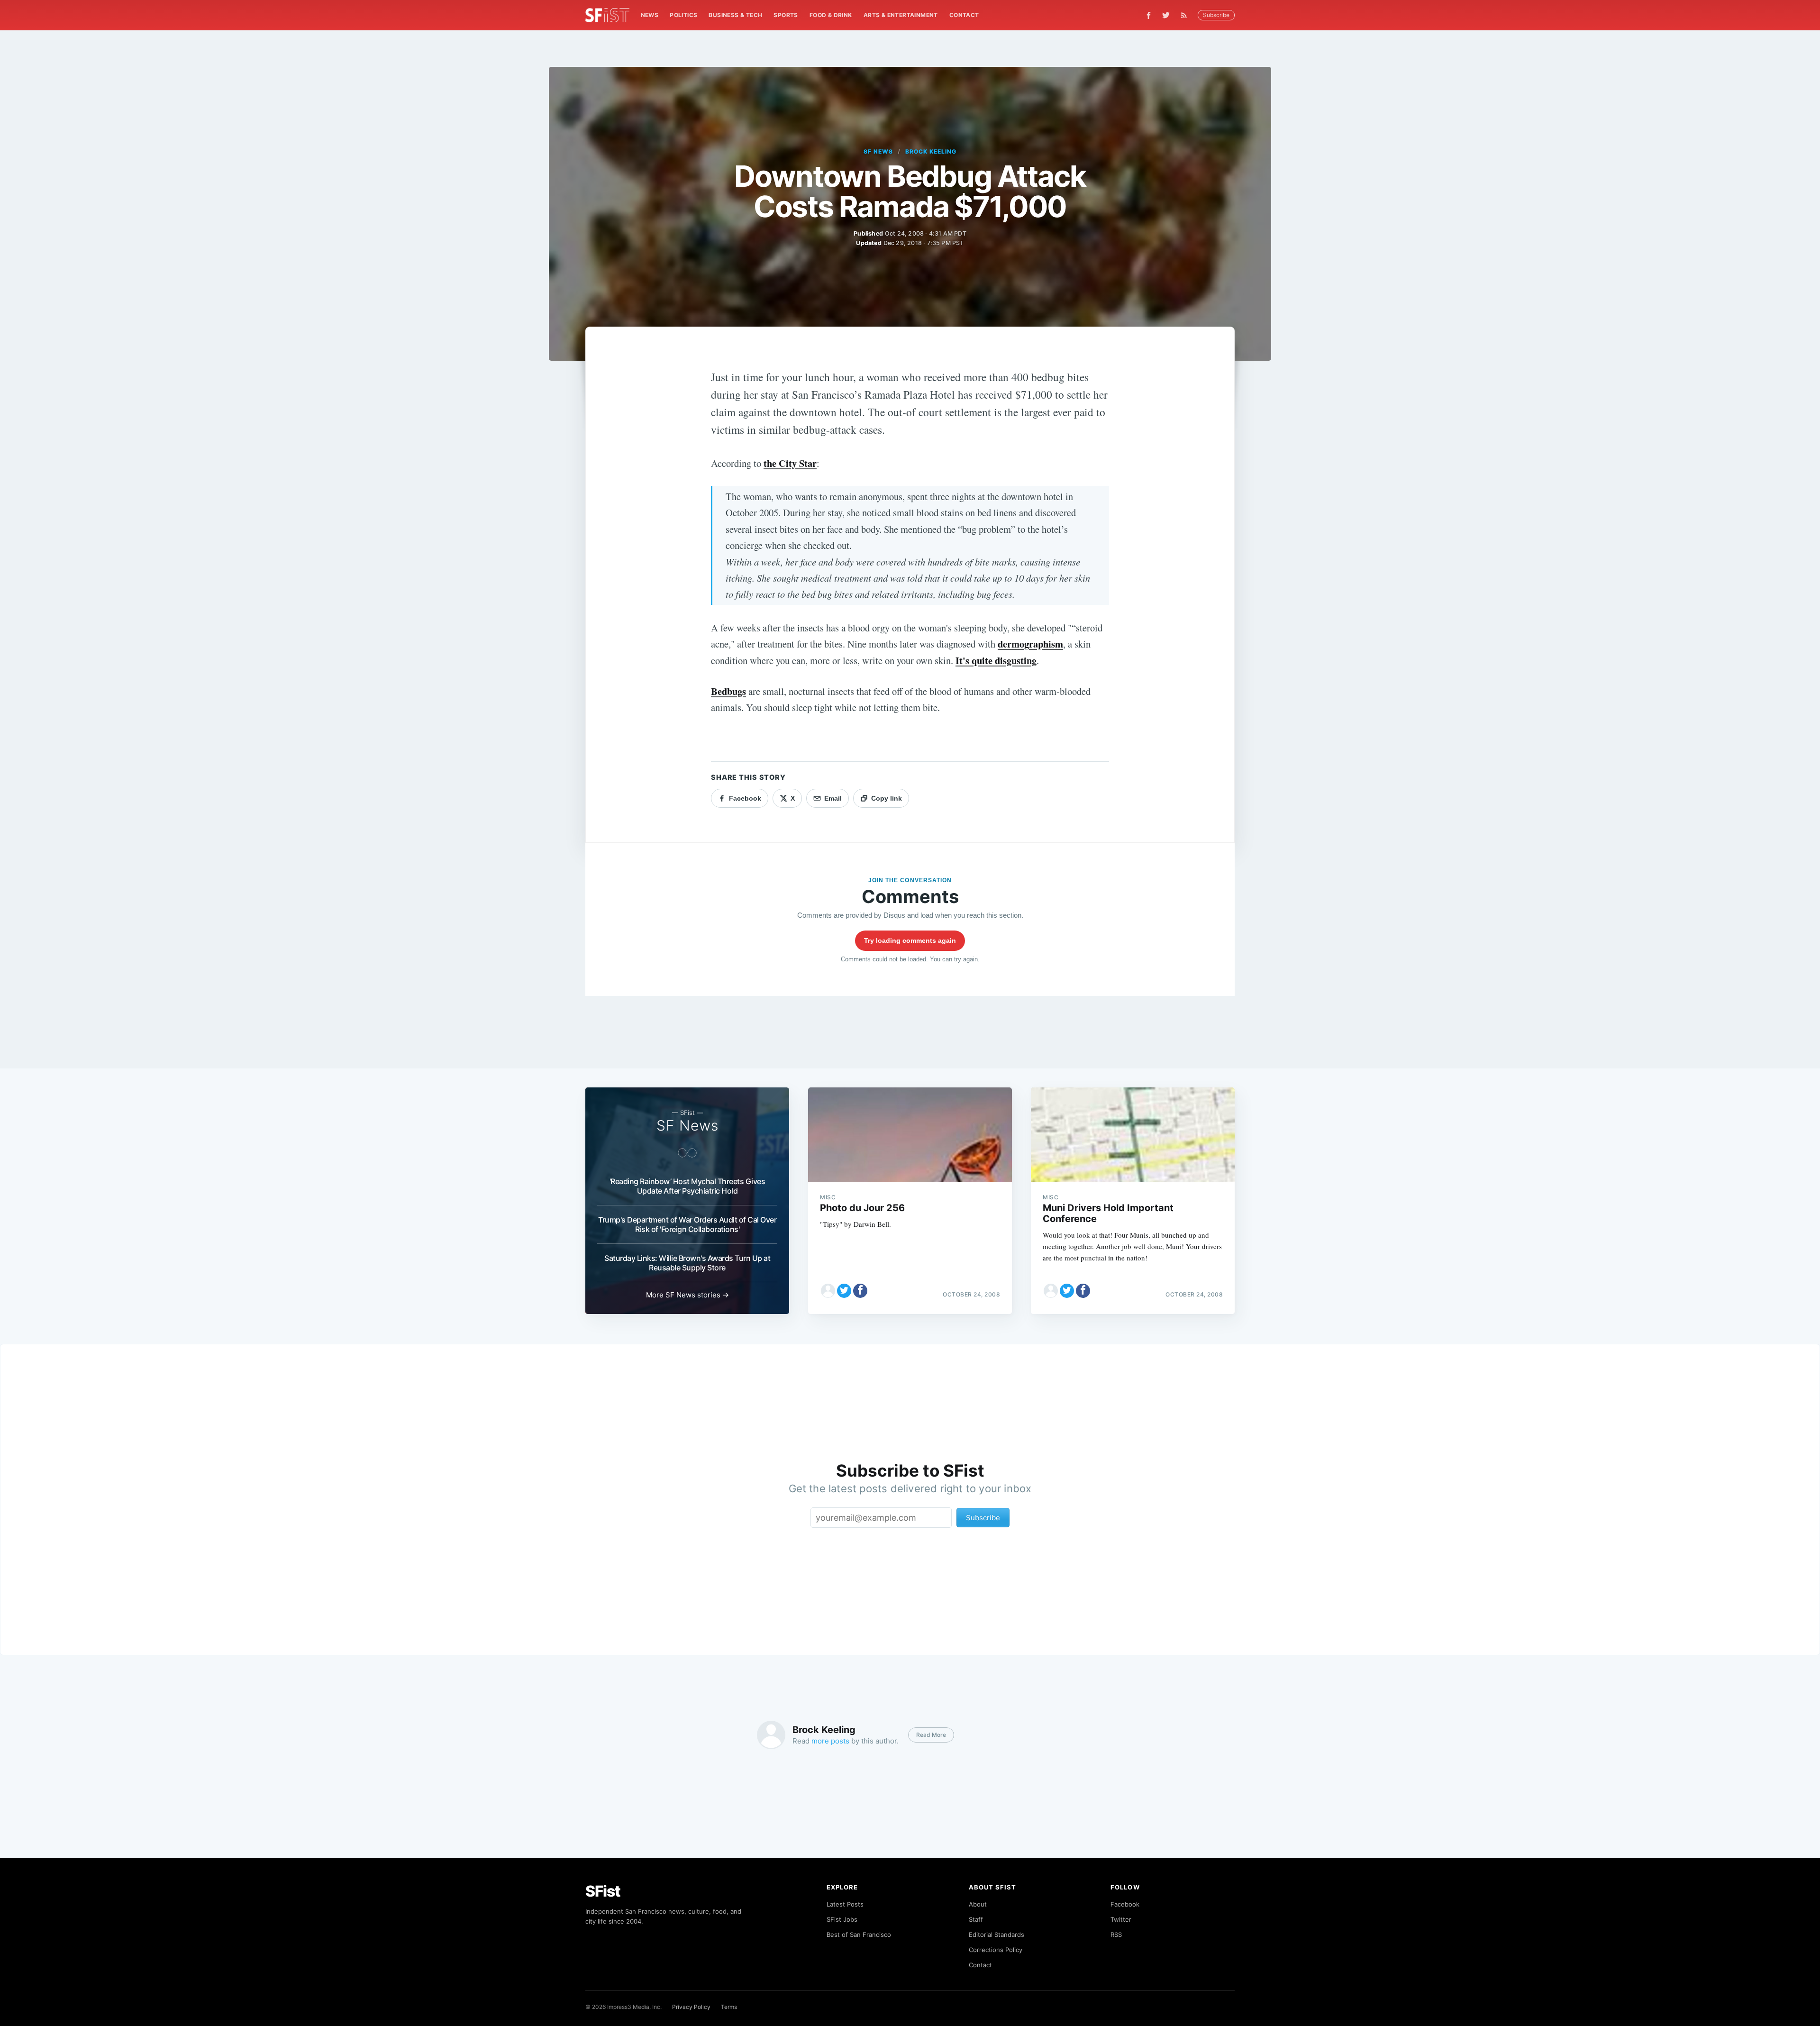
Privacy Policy (691, 2007)
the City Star (790, 463)
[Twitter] (1166, 15)
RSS (1116, 1935)
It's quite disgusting (996, 660)
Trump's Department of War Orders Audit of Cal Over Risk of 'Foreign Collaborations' (687, 1224)
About (978, 1904)
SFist (603, 1891)
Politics (683, 15)
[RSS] (1186, 15)
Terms (729, 2007)
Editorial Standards (996, 1935)
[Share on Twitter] (844, 1291)
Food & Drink (831, 15)
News (650, 15)
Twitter (1121, 1919)
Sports (786, 15)
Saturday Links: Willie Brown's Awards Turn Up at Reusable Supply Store (687, 1263)
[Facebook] (1149, 15)
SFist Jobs (842, 1919)
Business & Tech (735, 15)
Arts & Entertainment (901, 15)
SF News (878, 151)
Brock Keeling (931, 151)
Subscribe (1216, 15)
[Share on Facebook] (860, 1291)
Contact (964, 15)
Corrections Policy (996, 1950)
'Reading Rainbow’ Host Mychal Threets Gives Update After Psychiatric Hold (687, 1186)
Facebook (1125, 1904)
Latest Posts (845, 1904)
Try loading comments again (910, 940)
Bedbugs (728, 691)
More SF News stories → (687, 1295)
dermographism (1030, 644)
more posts (830, 1741)
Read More (931, 1735)
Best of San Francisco (859, 1935)
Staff (976, 1919)
